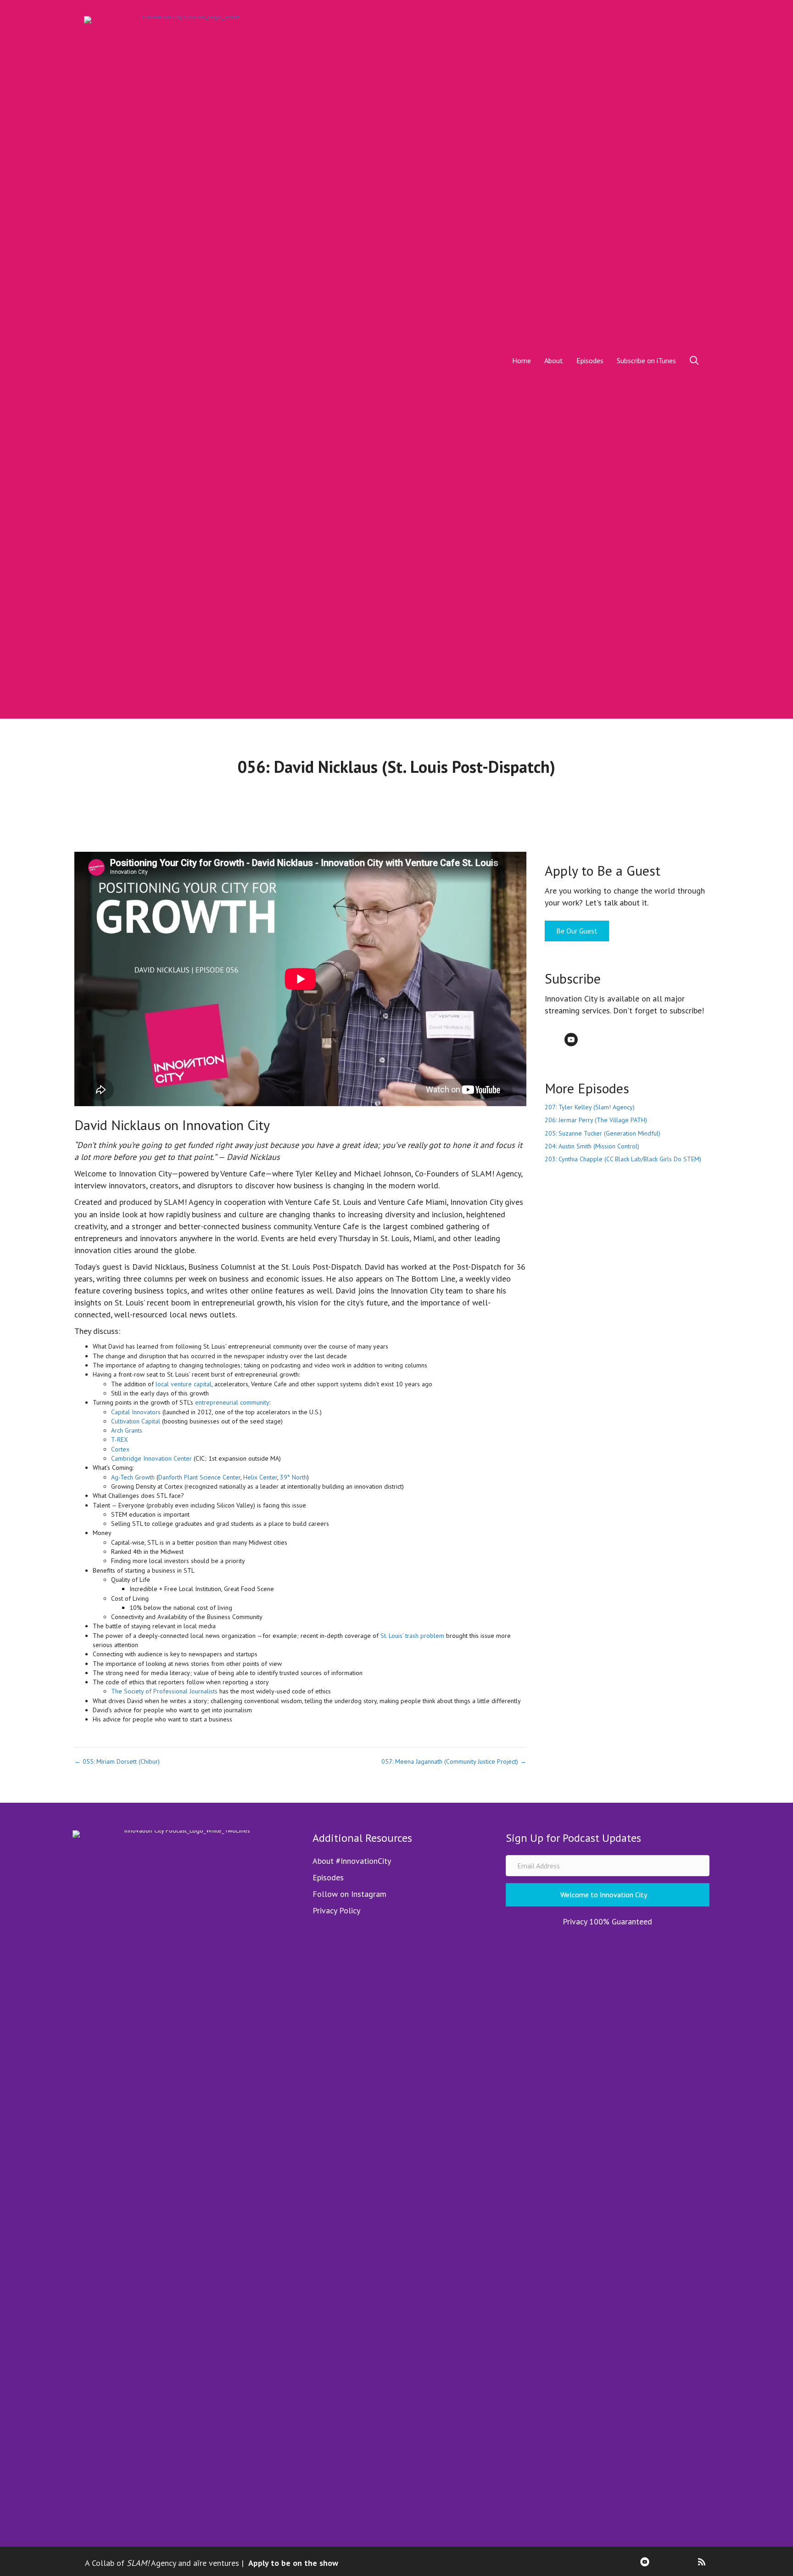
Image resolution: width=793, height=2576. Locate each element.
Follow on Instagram (349, 1894)
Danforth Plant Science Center (199, 1477)
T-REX (120, 1440)
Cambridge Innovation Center (151, 1458)
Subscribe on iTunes (646, 360)
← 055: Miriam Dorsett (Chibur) (117, 1761)
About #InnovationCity (352, 1861)
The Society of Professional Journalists (164, 1691)
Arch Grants (127, 1430)
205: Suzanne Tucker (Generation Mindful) (603, 1133)
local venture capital (184, 1384)
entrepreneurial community (232, 1402)
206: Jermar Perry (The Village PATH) (596, 1120)
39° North (293, 1477)
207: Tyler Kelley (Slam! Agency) (590, 1107)
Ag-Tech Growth (133, 1477)
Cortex (120, 1449)
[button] (696, 360)
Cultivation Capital (136, 1421)
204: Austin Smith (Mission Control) (592, 1146)
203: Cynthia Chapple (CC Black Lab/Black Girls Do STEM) (623, 1159)
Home (522, 360)
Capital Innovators (136, 1412)
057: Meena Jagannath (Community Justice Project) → (454, 1761)
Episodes (590, 360)
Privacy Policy (336, 1910)
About (554, 360)
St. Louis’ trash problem (412, 1636)
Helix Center (260, 1477)
